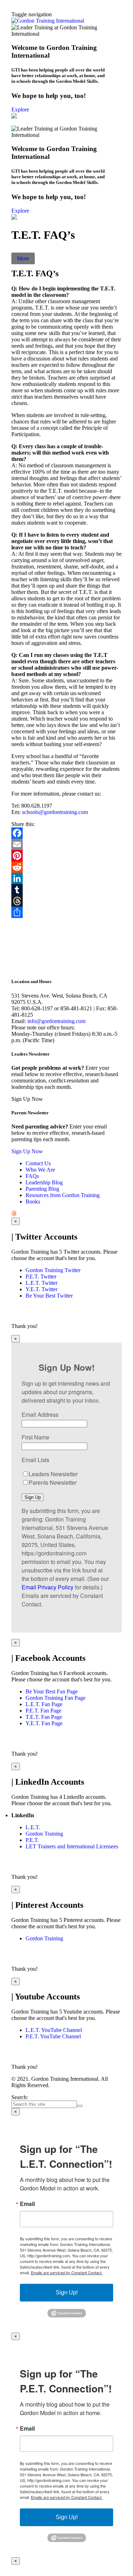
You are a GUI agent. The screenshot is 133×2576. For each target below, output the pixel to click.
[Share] (66, 912)
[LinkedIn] (66, 878)
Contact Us (38, 1163)
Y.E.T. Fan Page (44, 1723)
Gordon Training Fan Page (56, 1698)
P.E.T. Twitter (41, 1277)
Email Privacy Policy (48, 1587)
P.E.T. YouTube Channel (53, 2036)
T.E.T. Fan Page (44, 1717)
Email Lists (35, 1460)
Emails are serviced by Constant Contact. (67, 2272)
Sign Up (33, 1497)
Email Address (40, 1414)
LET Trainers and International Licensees (72, 1846)
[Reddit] (66, 867)
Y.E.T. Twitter (41, 1289)
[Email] (66, 844)
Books (33, 1202)
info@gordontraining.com (56, 1021)
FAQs (32, 1176)
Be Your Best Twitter (49, 1296)
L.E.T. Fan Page (44, 1704)
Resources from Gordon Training (63, 1195)
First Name (35, 1437)
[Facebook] (66, 833)
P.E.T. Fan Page (43, 1711)
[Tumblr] (66, 890)
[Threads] (66, 901)
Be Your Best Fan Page (52, 1691)
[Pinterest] (66, 856)
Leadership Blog (44, 1182)
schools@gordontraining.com (55, 812)
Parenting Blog (42, 1189)
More (23, 258)
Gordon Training (44, 1834)
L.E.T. (33, 1827)
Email (27, 2204)
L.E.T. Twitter (41, 1283)
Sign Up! (67, 2292)
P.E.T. (32, 1840)
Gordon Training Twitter (53, 1270)
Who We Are (40, 1170)
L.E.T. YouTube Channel (54, 2030)
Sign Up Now (27, 1151)
